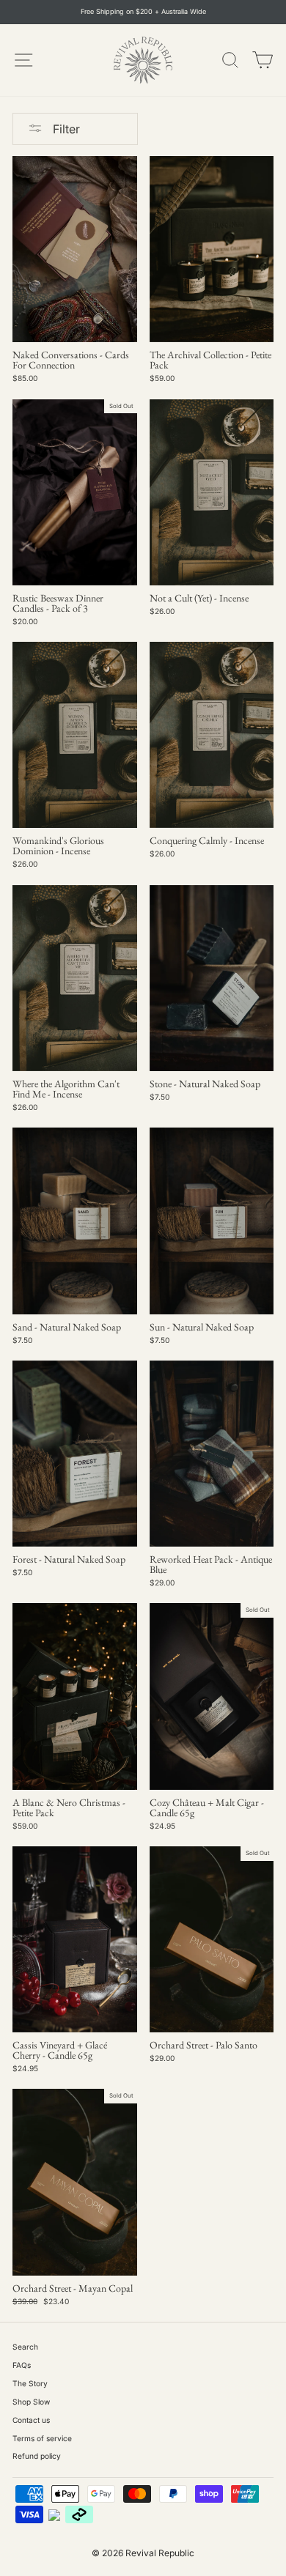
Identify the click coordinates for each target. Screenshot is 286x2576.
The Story (30, 2383)
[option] (143, 12)
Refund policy (37, 2456)
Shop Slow (31, 2402)
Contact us (31, 2420)
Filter (65, 129)
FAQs (22, 2365)
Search (25, 2347)
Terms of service (42, 2438)
